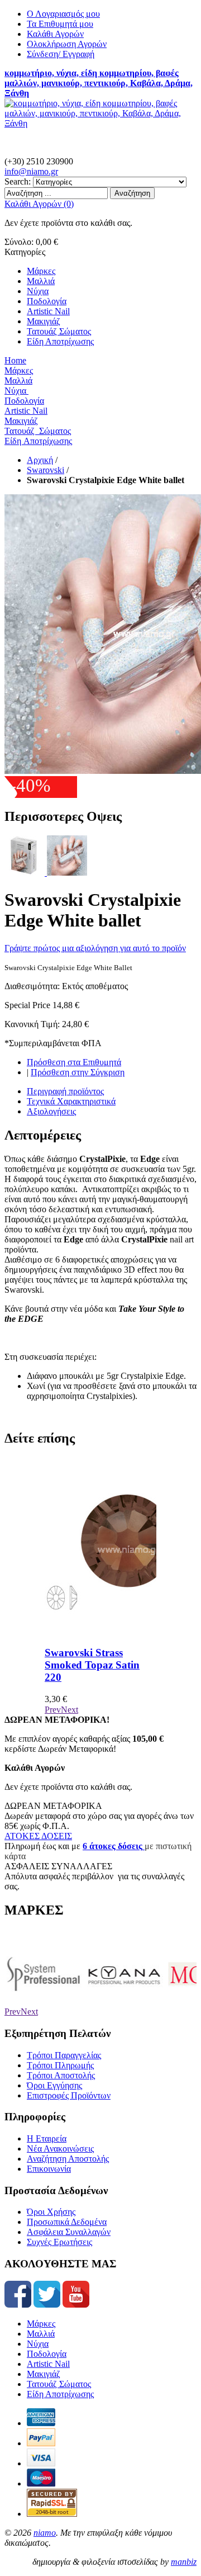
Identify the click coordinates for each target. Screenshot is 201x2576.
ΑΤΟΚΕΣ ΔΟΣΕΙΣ (38, 1836)
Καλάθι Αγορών (55, 34)
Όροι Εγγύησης (54, 2085)
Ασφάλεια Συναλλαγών (69, 2232)
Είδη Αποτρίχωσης (60, 2394)
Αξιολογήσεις (51, 1111)
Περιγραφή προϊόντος (65, 1091)
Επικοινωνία (49, 2169)
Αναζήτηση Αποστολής (68, 2159)
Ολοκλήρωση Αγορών (67, 44)
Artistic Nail (48, 2364)
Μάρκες (41, 2324)
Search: (18, 181)
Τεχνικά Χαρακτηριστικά (71, 1101)
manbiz (184, 2562)
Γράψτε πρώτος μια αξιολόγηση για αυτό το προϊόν (95, 948)
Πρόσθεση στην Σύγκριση (78, 1072)
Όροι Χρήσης (51, 2212)
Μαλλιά (41, 2334)
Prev (53, 1710)
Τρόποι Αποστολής (61, 2075)
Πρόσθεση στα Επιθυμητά (74, 1062)
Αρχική (40, 460)
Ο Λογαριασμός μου (63, 14)
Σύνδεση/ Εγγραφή (61, 54)
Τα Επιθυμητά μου (60, 24)
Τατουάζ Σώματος (59, 2384)
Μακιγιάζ (44, 2374)
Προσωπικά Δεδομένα (67, 2222)
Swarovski (46, 470)
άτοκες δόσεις (115, 1846)
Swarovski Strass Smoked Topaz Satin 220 (92, 1665)
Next (70, 1710)
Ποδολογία (47, 2354)
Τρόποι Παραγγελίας (64, 2055)
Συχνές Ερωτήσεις (59, 2242)
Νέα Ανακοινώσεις (60, 2149)
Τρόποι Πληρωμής (60, 2065)
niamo (45, 2533)
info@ (31, 171)
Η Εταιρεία (47, 2138)
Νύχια (38, 2344)
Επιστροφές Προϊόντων (69, 2095)
